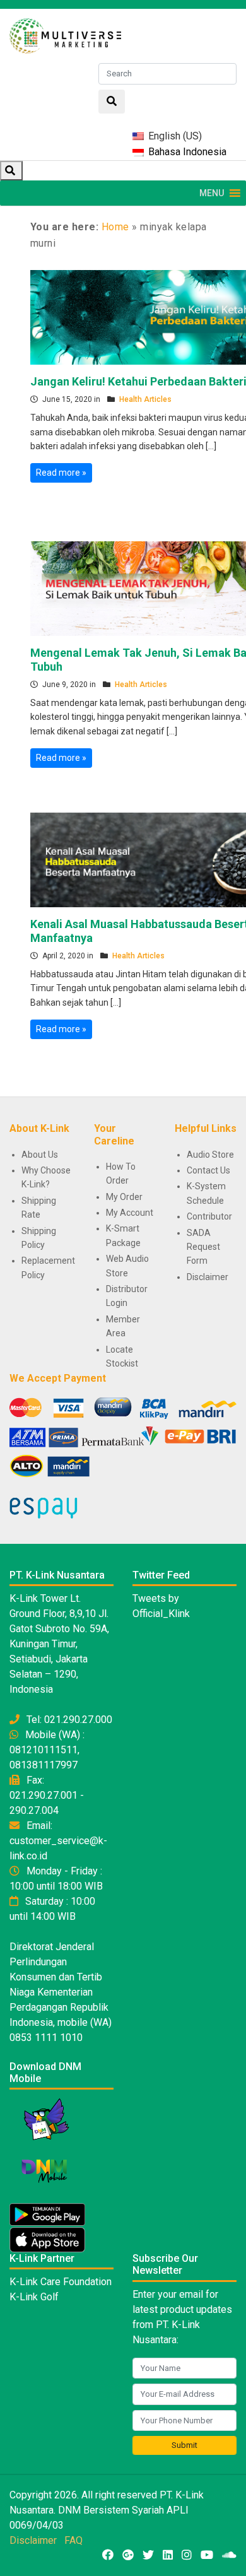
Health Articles (145, 399)
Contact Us (208, 1170)
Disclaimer (208, 1277)
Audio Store (210, 1155)
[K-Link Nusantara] (65, 34)
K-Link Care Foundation (61, 2282)
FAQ (73, 2540)
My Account (130, 1213)
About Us (40, 1155)
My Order (124, 1197)
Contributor (209, 1216)
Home (115, 227)
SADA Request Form (203, 1247)
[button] (212, 193)
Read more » (61, 473)
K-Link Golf (34, 2297)
